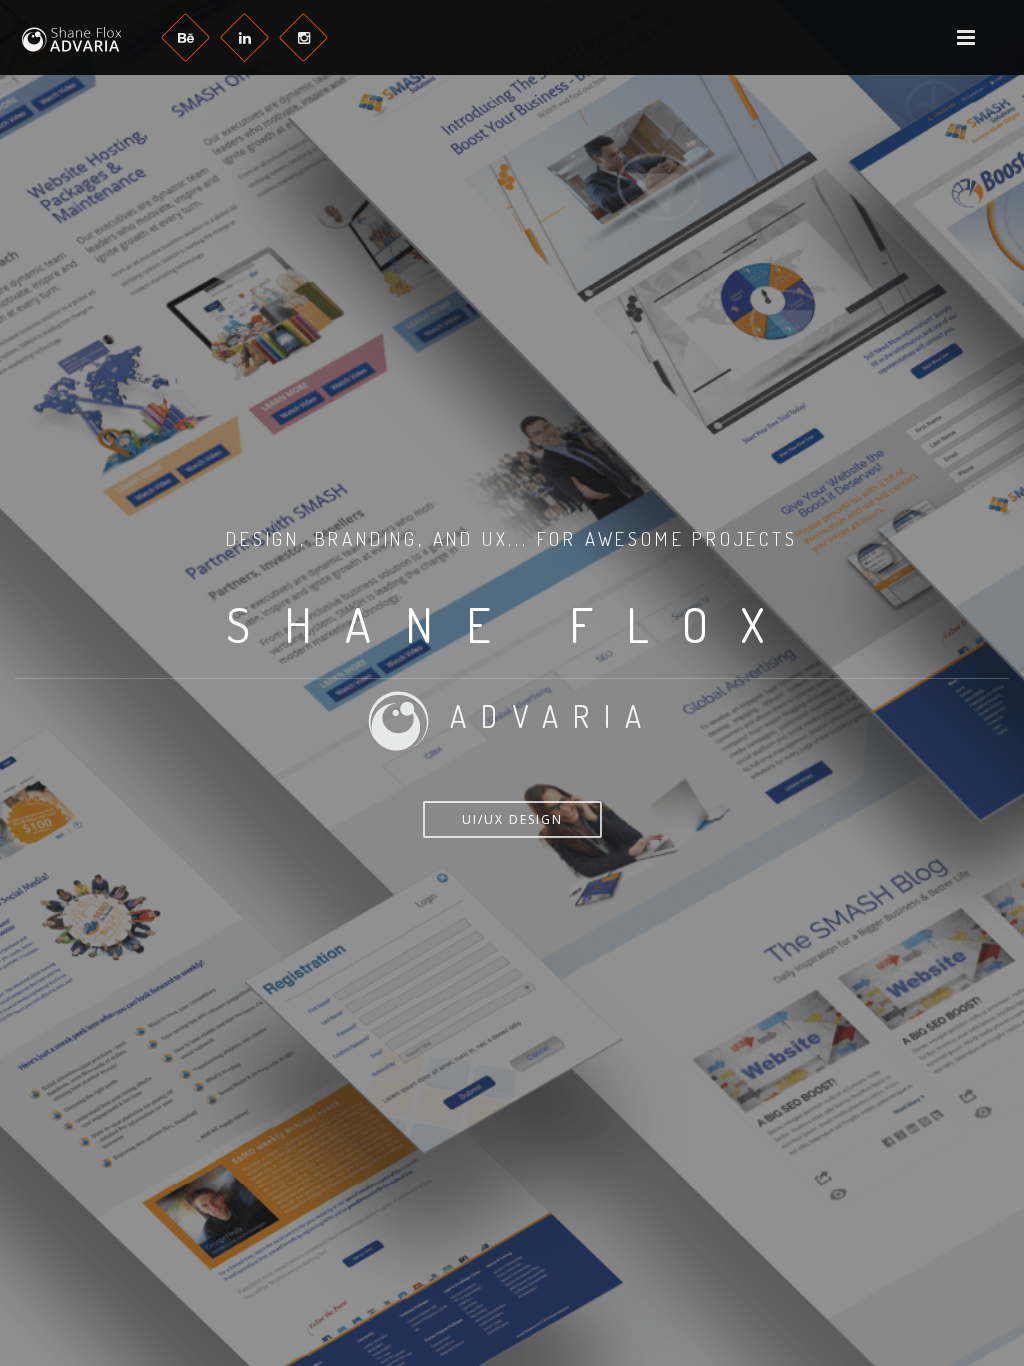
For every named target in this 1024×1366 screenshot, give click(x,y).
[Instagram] (303, 37)
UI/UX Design (512, 819)
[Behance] (185, 37)
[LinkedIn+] (244, 37)
